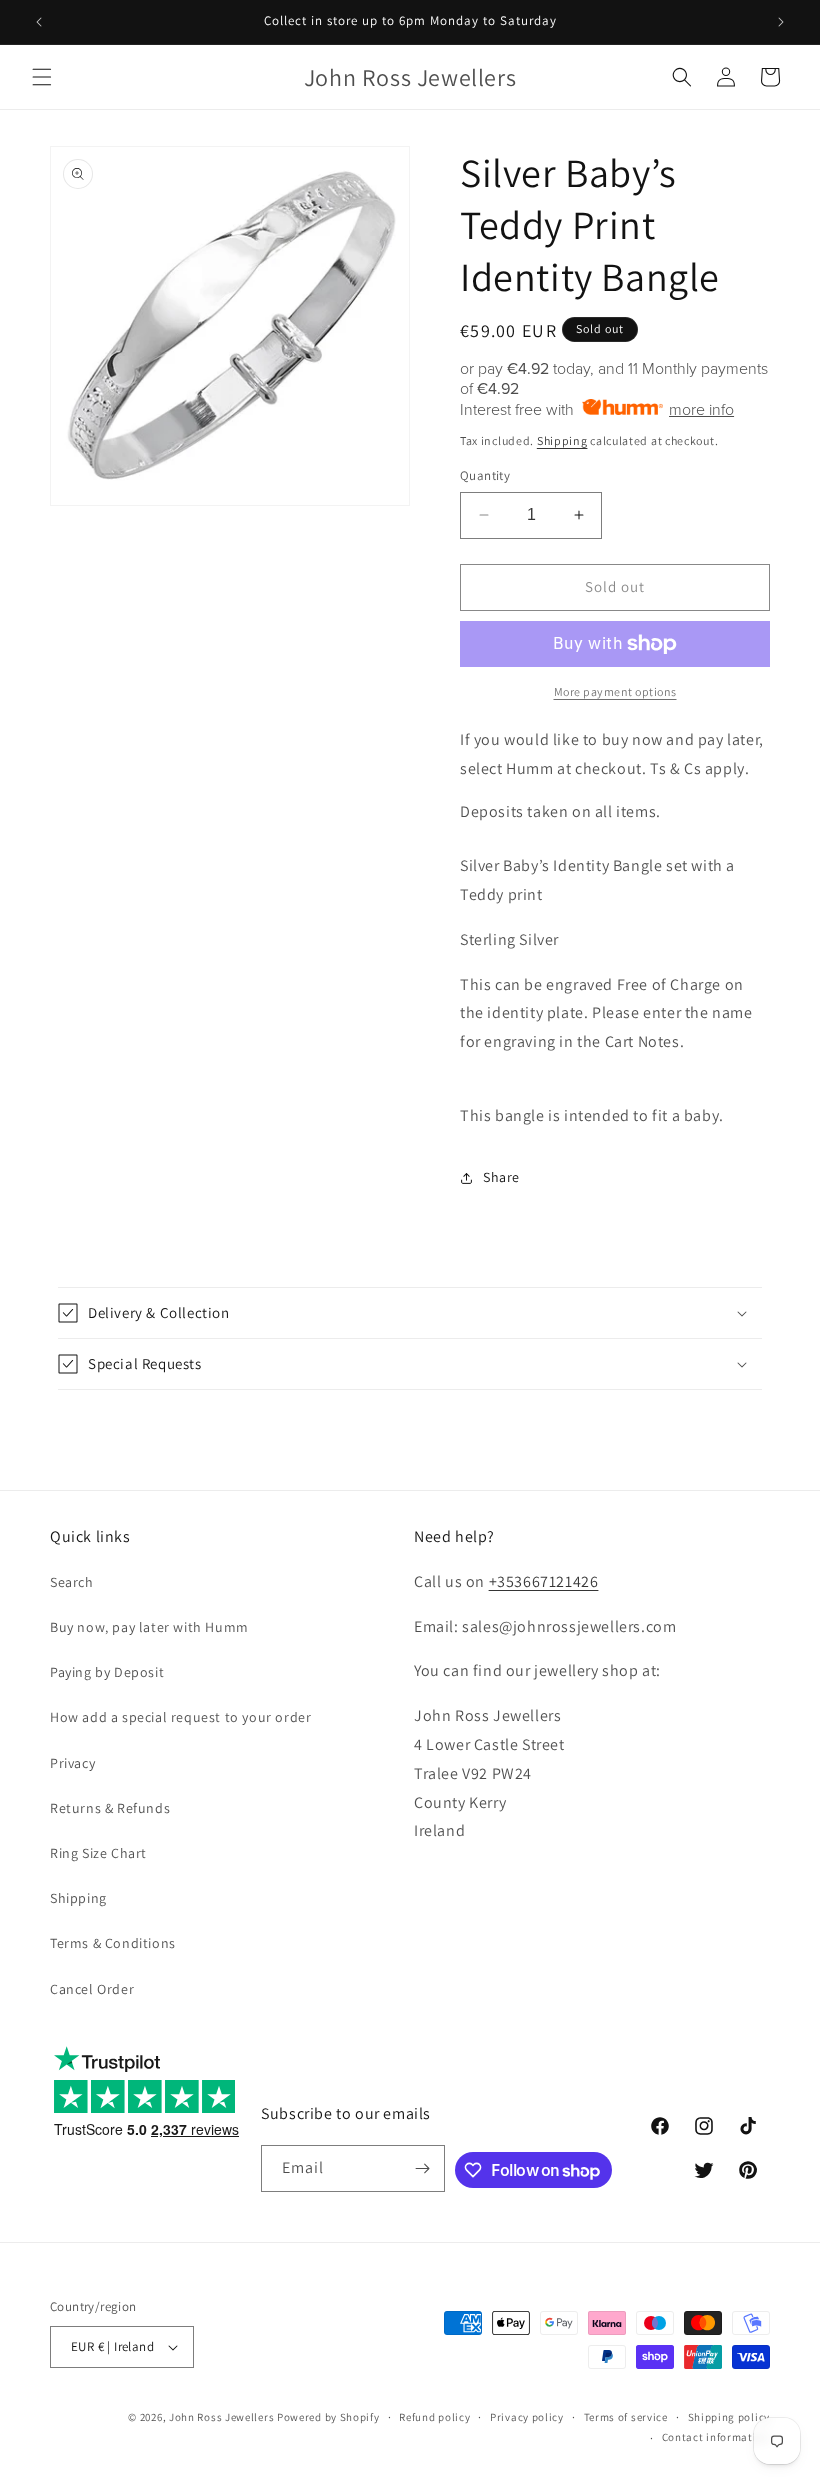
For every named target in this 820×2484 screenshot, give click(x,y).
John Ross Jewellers (221, 2417)
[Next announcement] (781, 22)
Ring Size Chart (98, 1853)
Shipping (562, 440)
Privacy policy (527, 2417)
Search (72, 1582)
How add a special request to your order (180, 1717)
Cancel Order (92, 1989)
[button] (42, 77)
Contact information (716, 2437)
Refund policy (434, 2417)
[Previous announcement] (39, 22)
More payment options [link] (615, 691)
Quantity (485, 475)
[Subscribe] (422, 2168)
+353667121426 (544, 1581)
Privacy (72, 1763)
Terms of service (626, 2417)
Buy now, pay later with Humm (149, 1627)
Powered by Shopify (328, 2417)
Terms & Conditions (113, 1943)
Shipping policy (729, 2417)
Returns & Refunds (110, 1808)
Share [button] (501, 1177)
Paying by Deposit (107, 1672)
